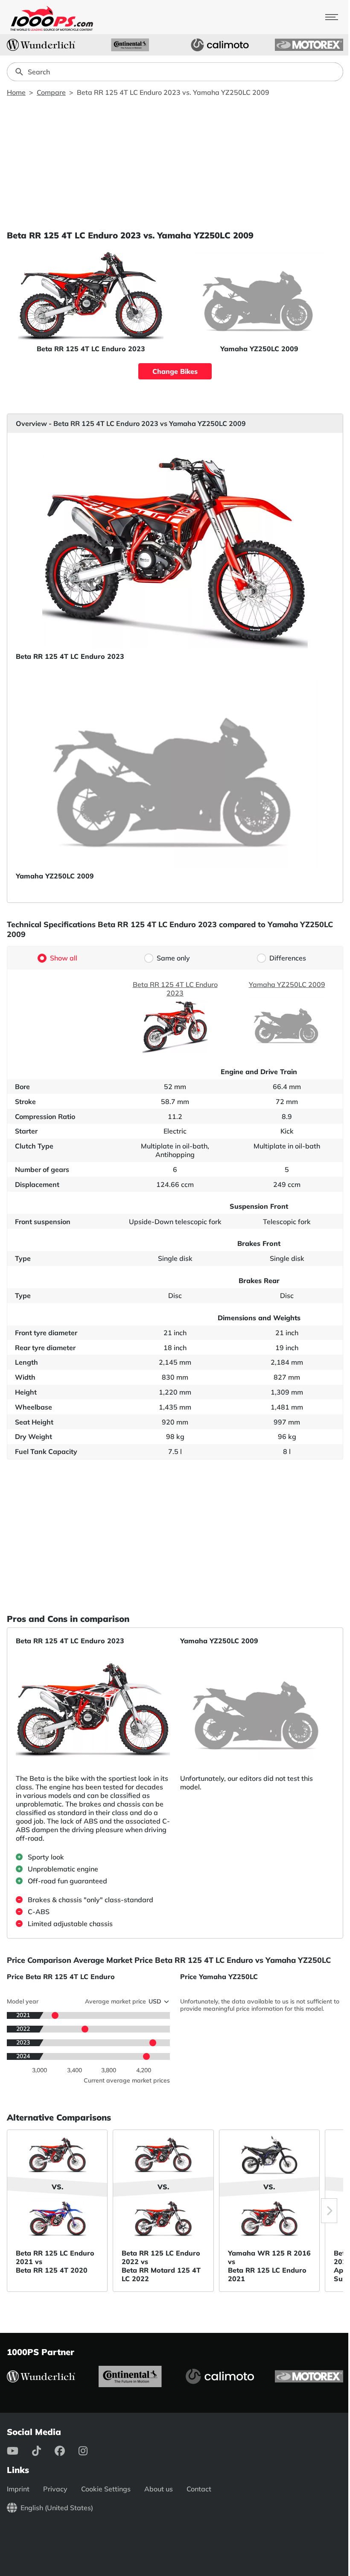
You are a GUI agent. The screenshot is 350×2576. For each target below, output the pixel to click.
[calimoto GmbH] (220, 45)
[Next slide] (329, 2211)
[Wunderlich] (41, 45)
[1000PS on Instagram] (90, 2451)
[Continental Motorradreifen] (130, 45)
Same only (173, 958)
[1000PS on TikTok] (43, 2451)
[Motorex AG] (309, 45)
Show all (64, 958)
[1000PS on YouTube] (19, 2451)
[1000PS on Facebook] (67, 2451)
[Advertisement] (175, 163)
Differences (288, 958)
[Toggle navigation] (332, 17)
